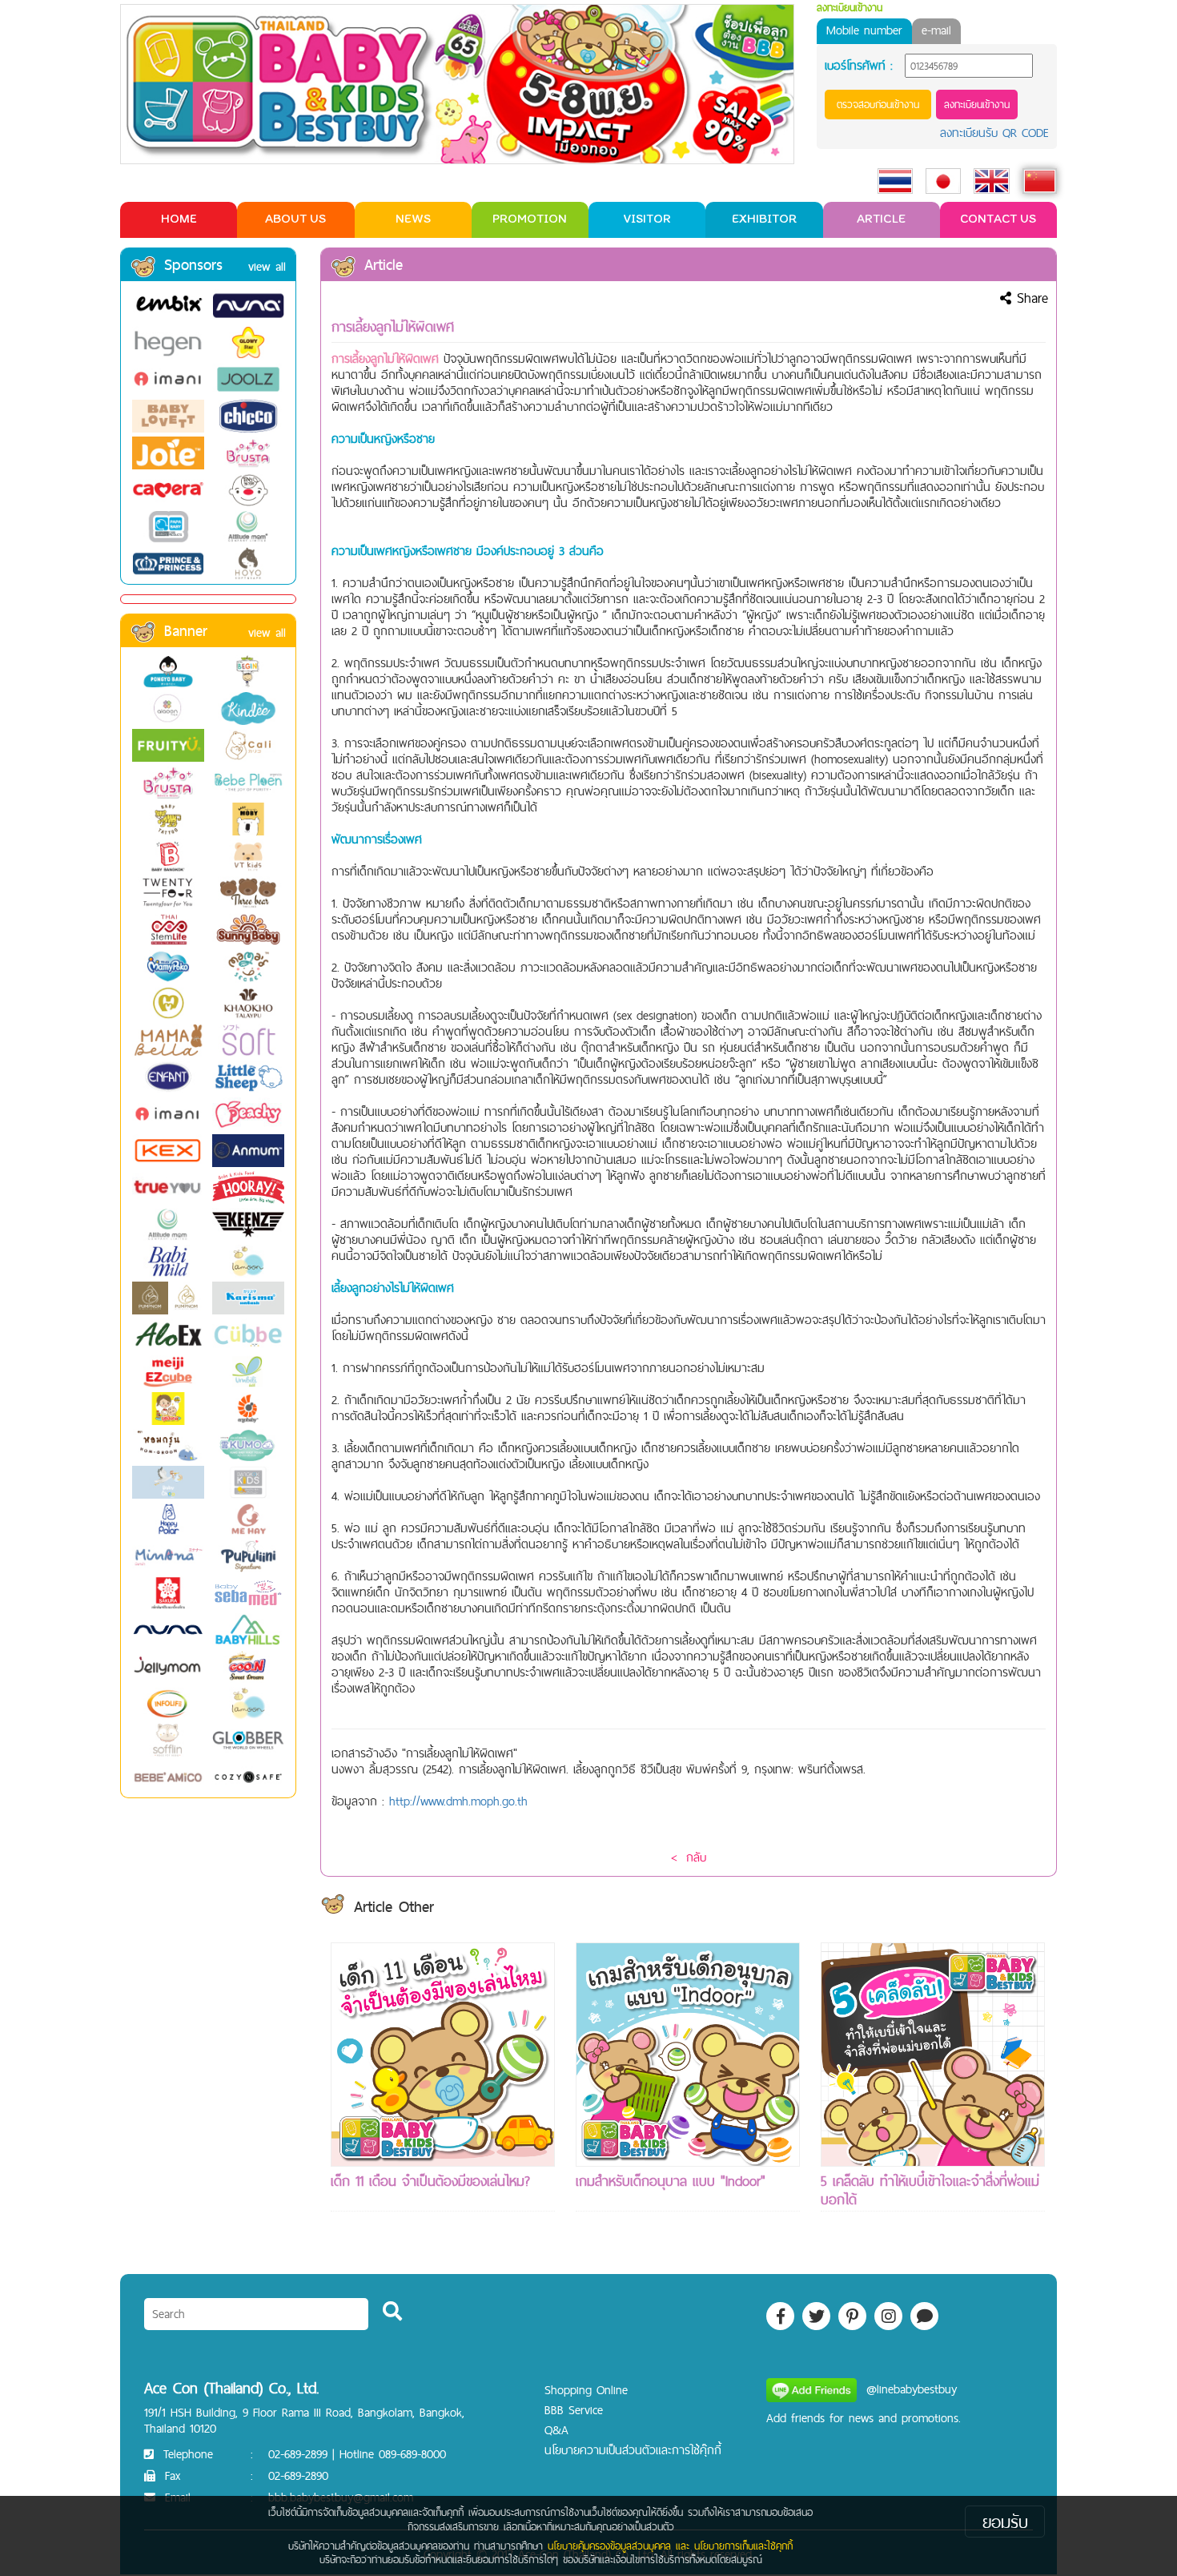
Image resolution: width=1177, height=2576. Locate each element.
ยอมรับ (1005, 2522)
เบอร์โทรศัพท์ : (859, 66)
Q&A (556, 2430)
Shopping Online (586, 2390)
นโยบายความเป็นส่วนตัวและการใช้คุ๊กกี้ (633, 2450)
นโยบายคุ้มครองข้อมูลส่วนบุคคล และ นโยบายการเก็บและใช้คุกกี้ (670, 2546)
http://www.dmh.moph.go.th (458, 1801)
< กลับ (689, 1857)
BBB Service (574, 2410)
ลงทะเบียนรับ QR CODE (994, 133)
